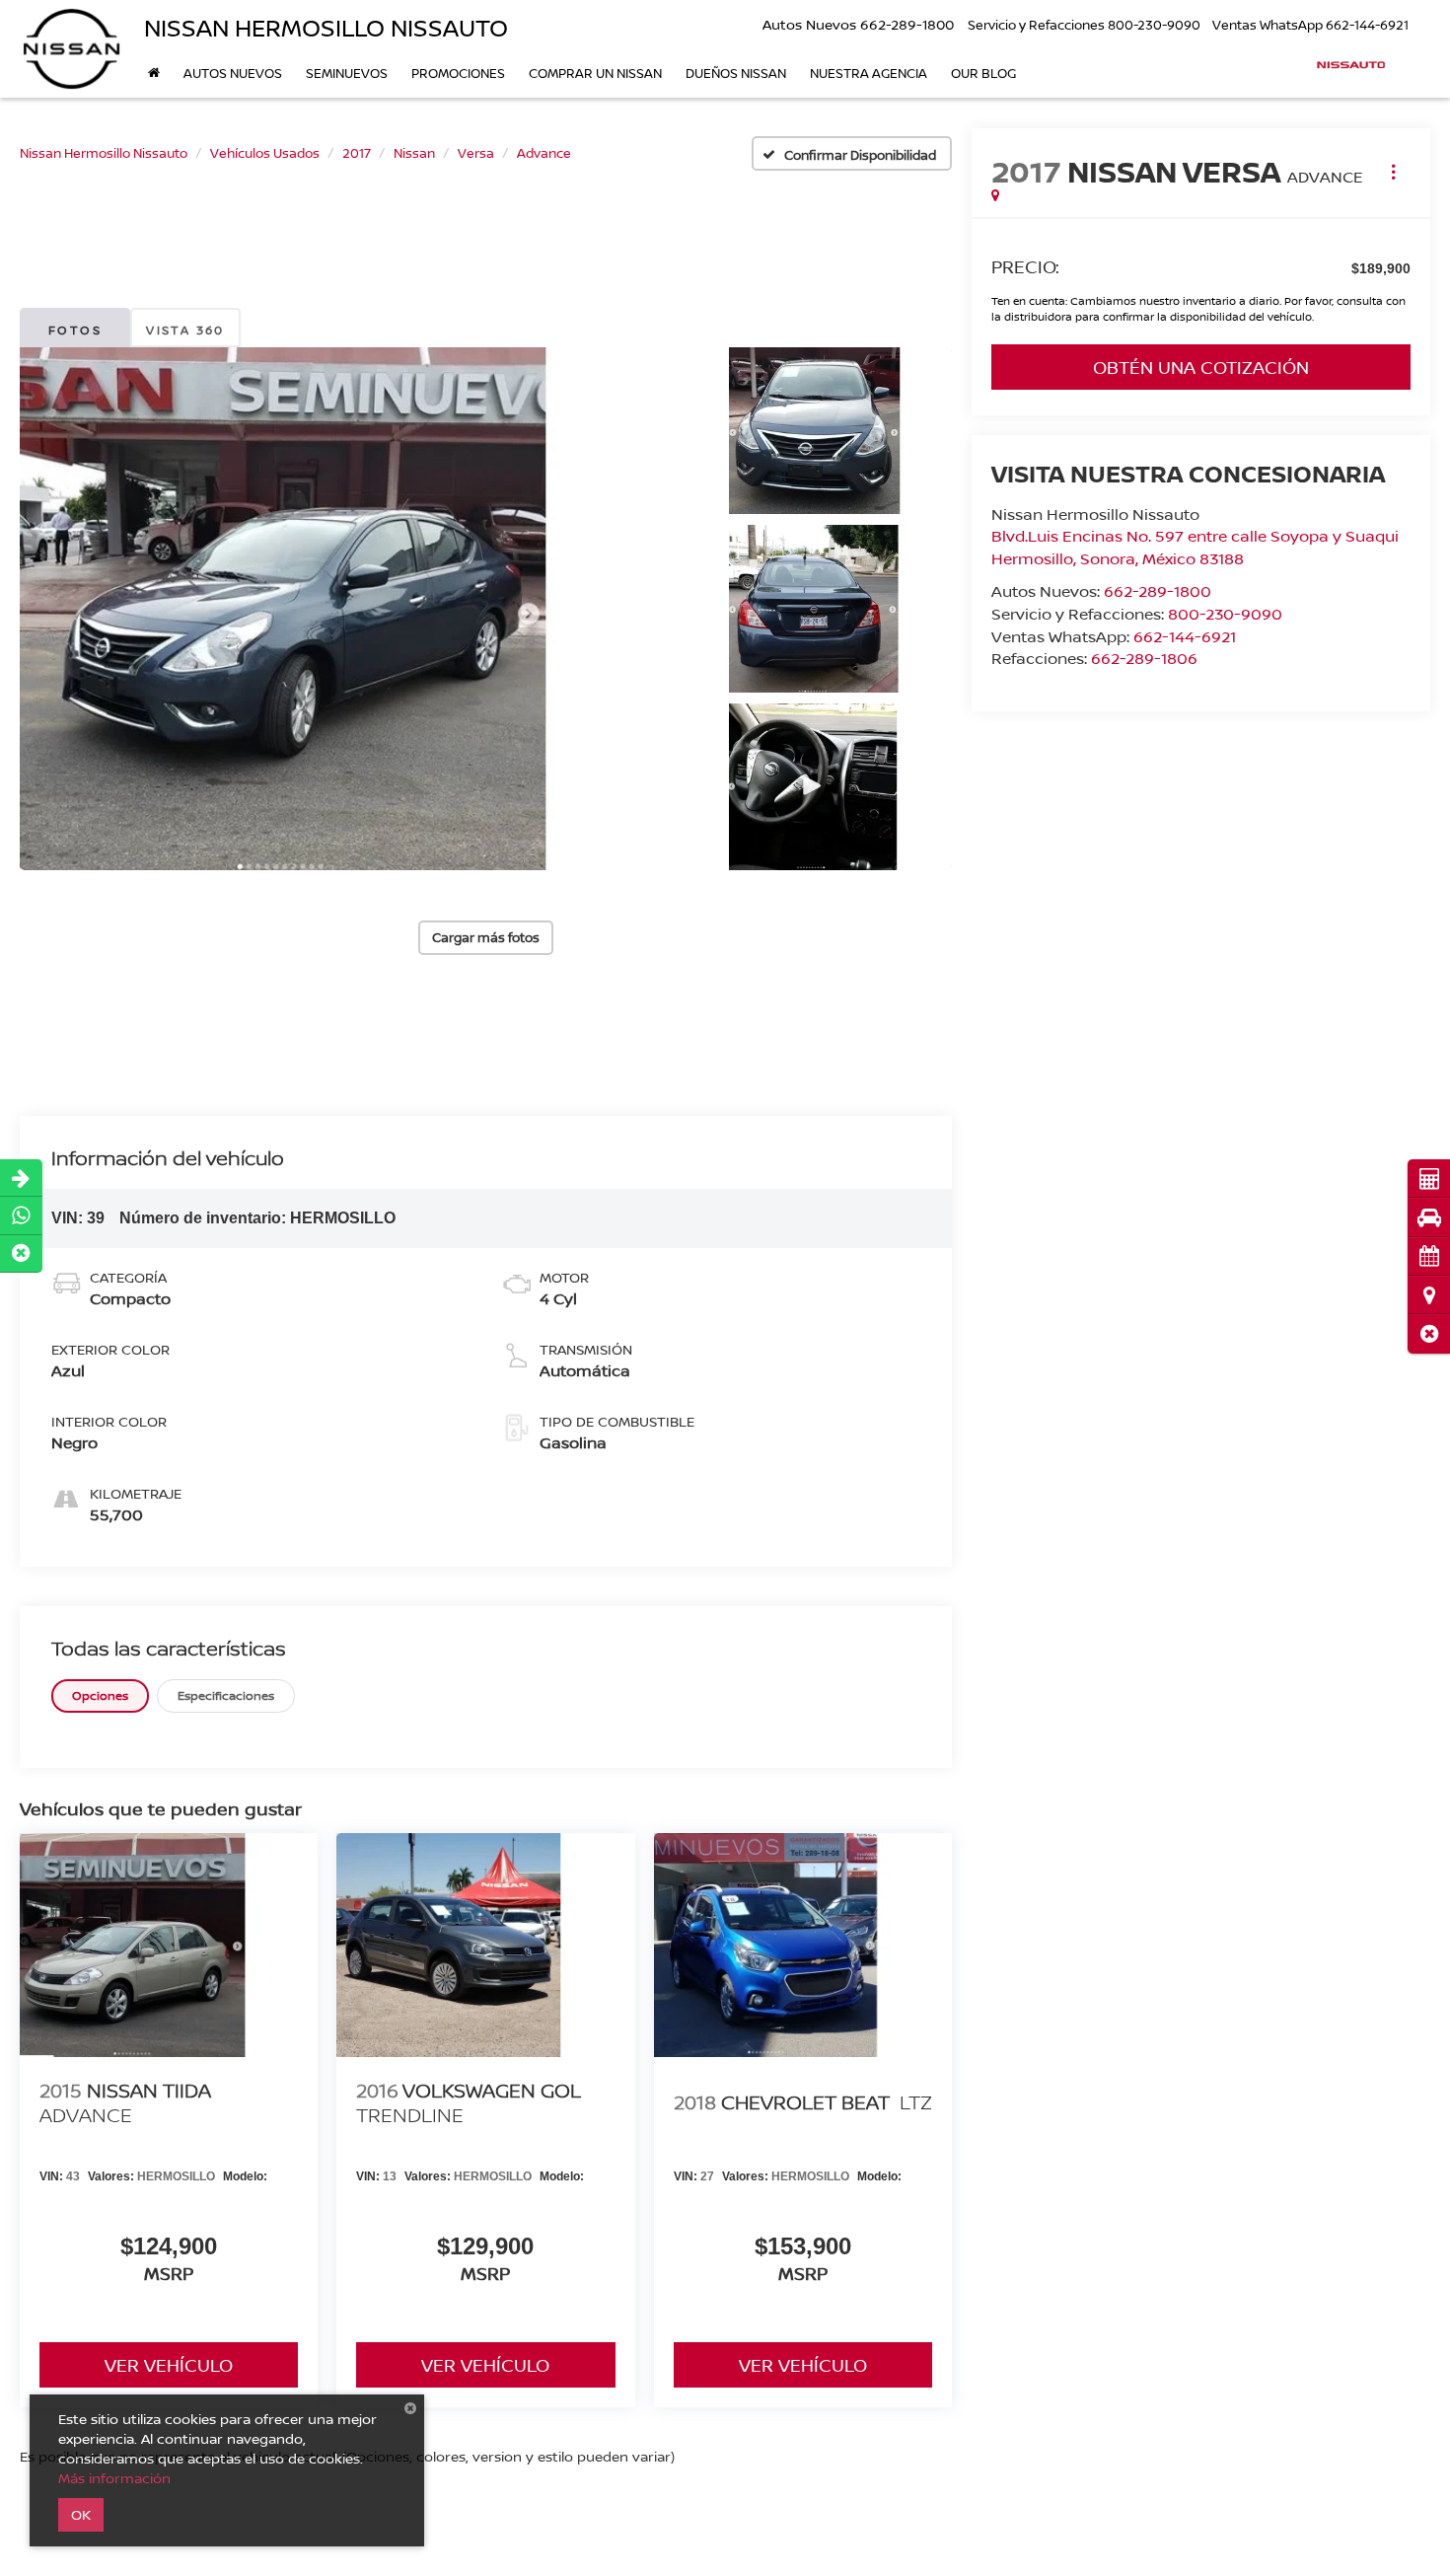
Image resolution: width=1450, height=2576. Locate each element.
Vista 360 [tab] (185, 330)
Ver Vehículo (169, 2365)
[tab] (100, 1695)
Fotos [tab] (75, 330)
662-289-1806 (1144, 658)
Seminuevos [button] (347, 73)
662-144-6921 (1185, 636)
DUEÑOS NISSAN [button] (736, 73)
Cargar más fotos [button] (486, 937)
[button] (1429, 1333)
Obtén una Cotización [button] (1201, 367)
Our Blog (983, 73)
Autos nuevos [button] (233, 73)
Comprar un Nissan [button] (595, 73)
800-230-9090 (1225, 614)
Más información (114, 2478)
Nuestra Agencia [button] (869, 73)
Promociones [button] (458, 73)
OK (81, 2514)
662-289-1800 (1158, 591)
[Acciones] (1393, 171)
